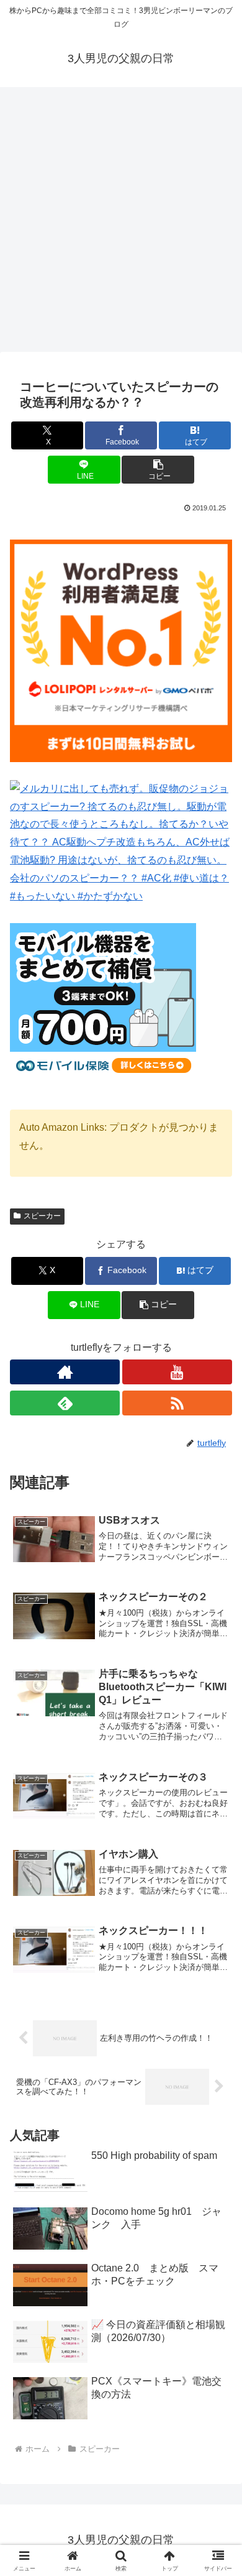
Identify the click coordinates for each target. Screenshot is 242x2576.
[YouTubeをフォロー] (177, 1372)
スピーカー (42, 1216)
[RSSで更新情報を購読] (177, 1403)
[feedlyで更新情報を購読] (65, 1403)
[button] (158, 470)
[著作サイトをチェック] (65, 1372)
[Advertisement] (121, 223)
